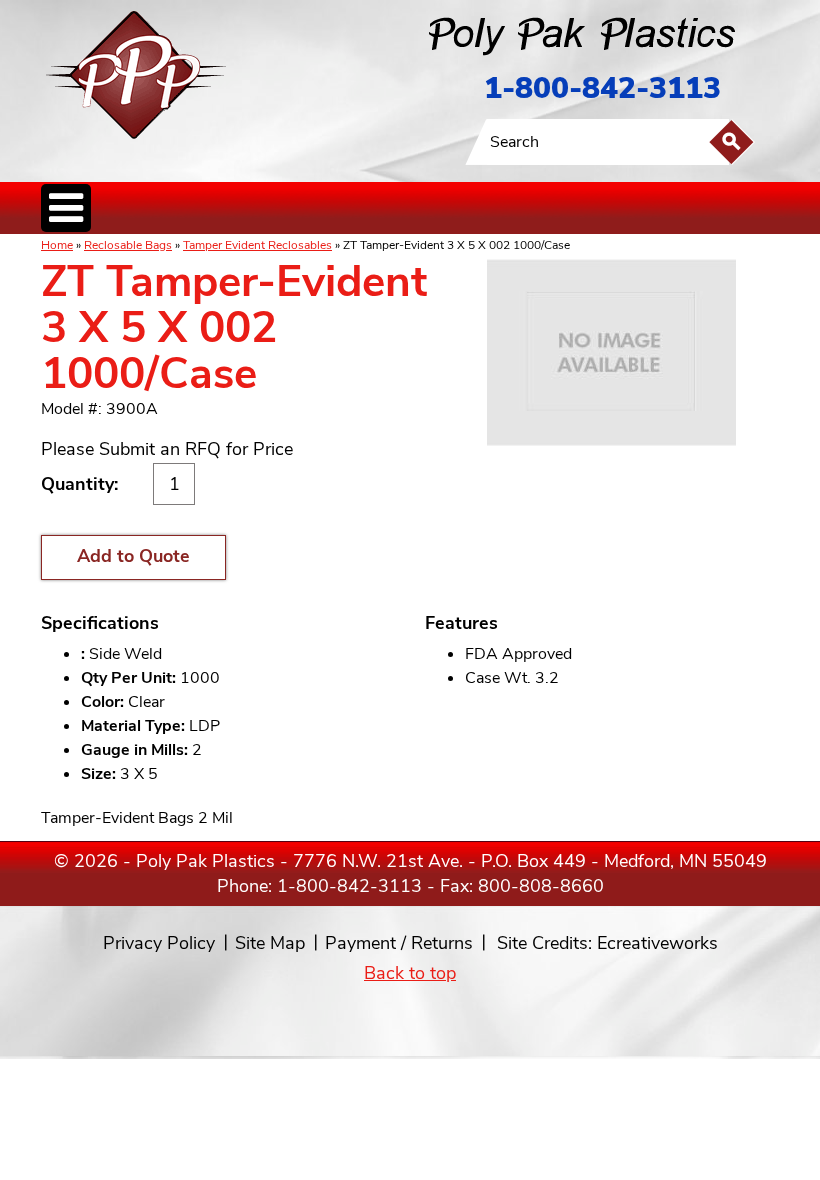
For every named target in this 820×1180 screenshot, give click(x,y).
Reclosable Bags (128, 245)
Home (57, 245)
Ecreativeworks (657, 943)
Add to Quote (133, 556)
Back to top (410, 973)
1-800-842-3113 (602, 88)
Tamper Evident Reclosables (257, 245)
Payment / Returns (399, 943)
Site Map (270, 943)
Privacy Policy (159, 943)
